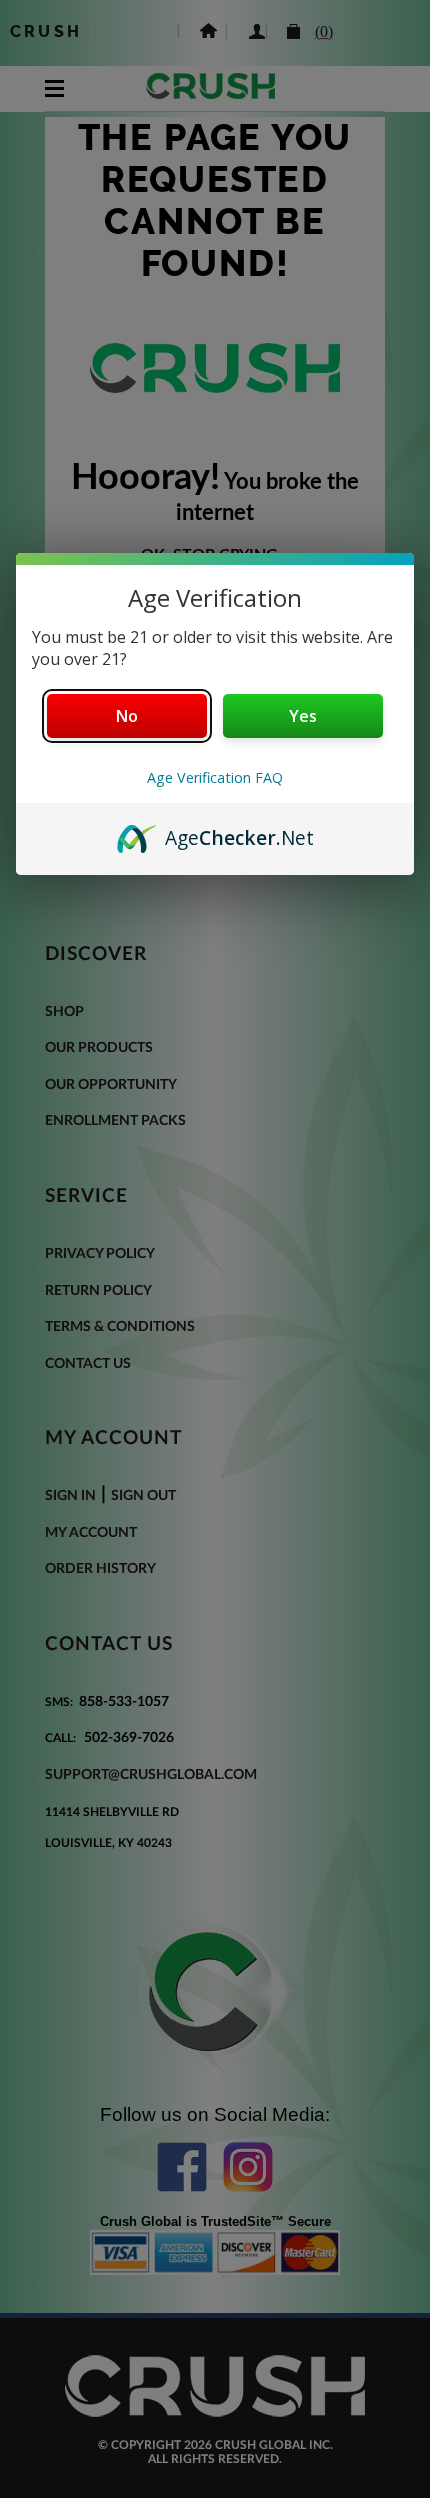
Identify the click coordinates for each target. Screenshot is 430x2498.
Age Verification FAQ (215, 777)
